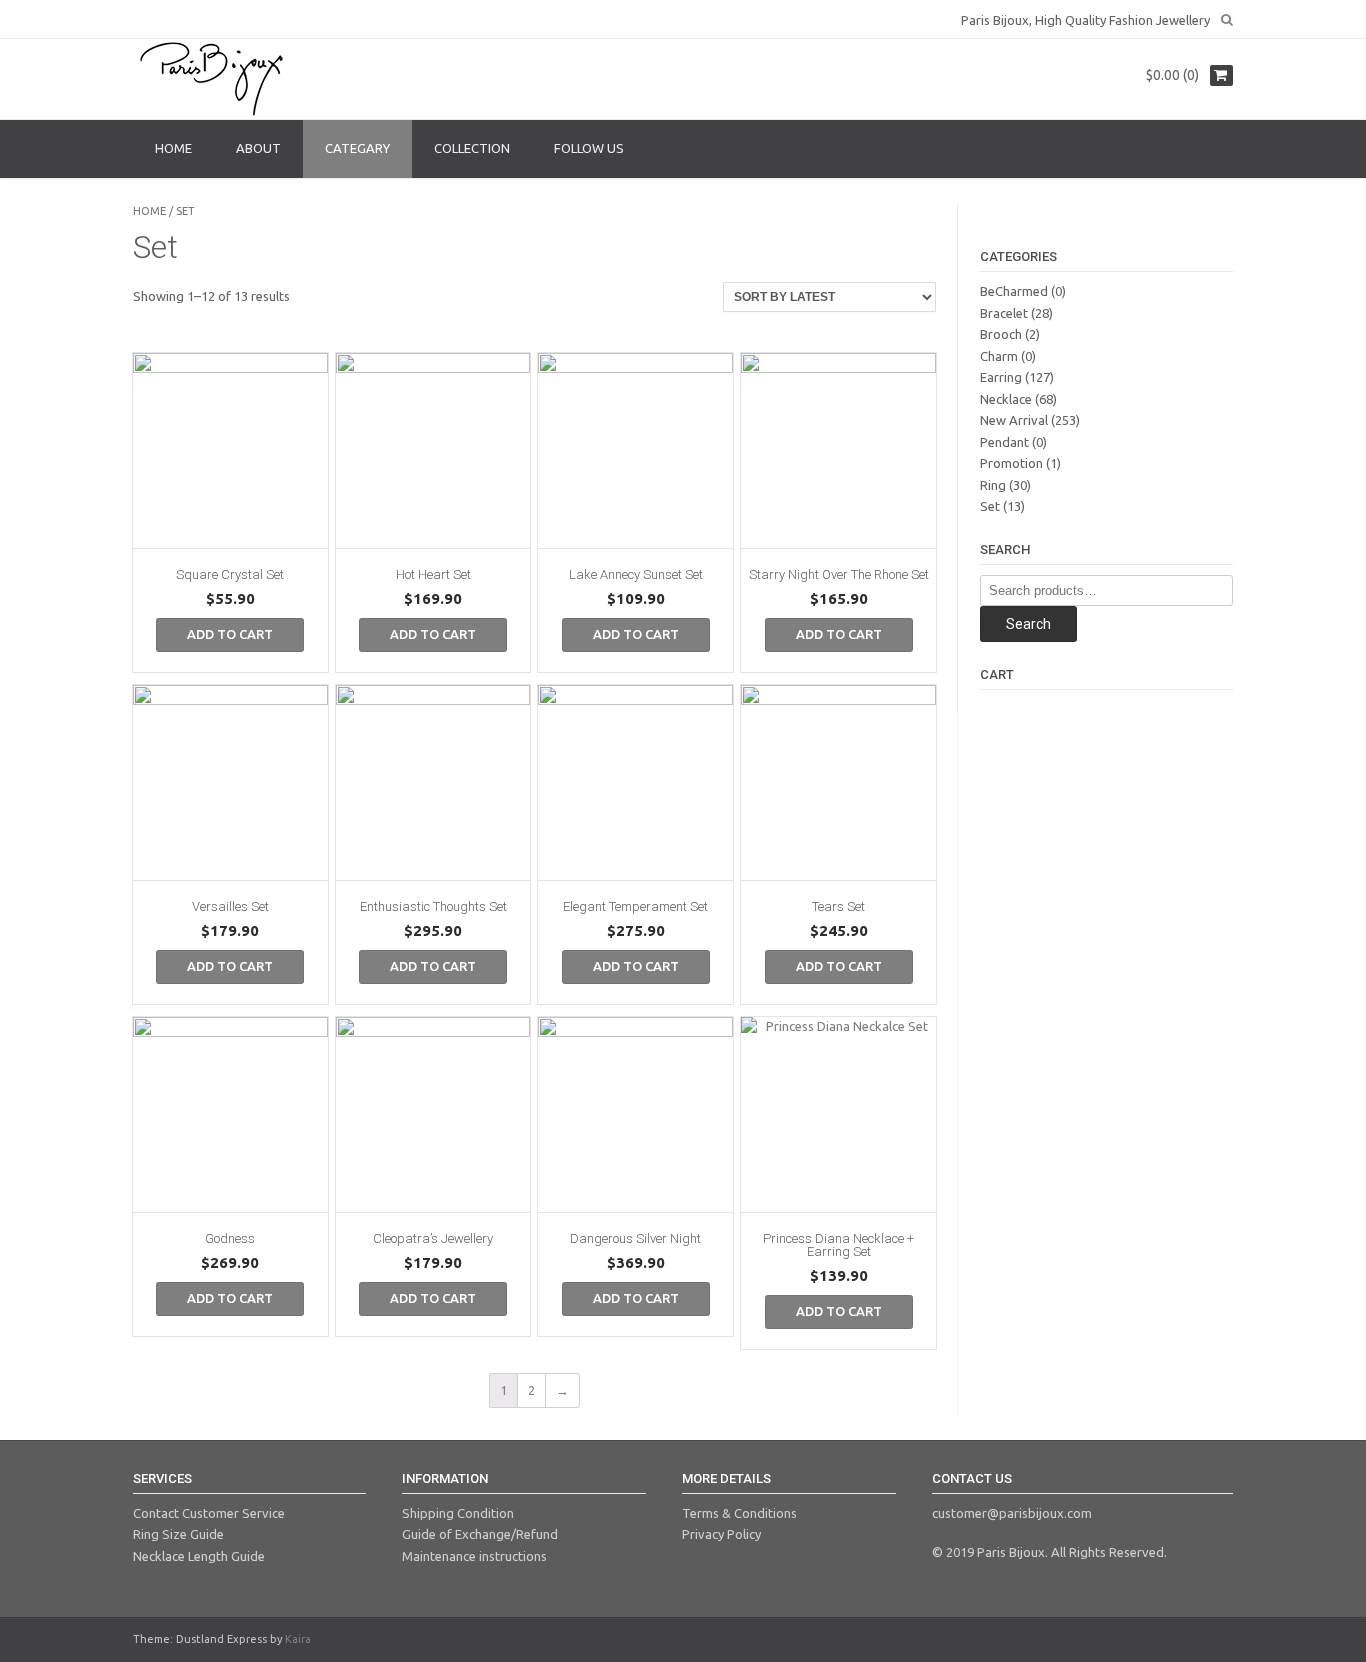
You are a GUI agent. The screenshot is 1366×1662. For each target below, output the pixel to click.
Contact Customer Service (209, 1513)
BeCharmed (1014, 291)
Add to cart (230, 634)
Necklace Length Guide (199, 1556)
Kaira (298, 1639)
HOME (173, 148)
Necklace (1006, 399)
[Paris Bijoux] (213, 79)
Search (1028, 624)
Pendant (1004, 442)
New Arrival (1014, 420)
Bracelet (1004, 313)
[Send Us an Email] (139, 18)
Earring (1001, 377)
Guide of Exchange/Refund (480, 1534)
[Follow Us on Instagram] (175, 18)
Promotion (1011, 463)
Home (149, 211)
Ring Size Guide (178, 1534)
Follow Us (589, 148)
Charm (999, 356)
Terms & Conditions (739, 1513)
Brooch (1001, 334)
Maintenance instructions (474, 1556)
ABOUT (258, 148)
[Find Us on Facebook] (157, 18)
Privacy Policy (721, 1534)
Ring (993, 485)
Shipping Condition (458, 1513)
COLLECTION (472, 148)
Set (990, 506)
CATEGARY (357, 148)
